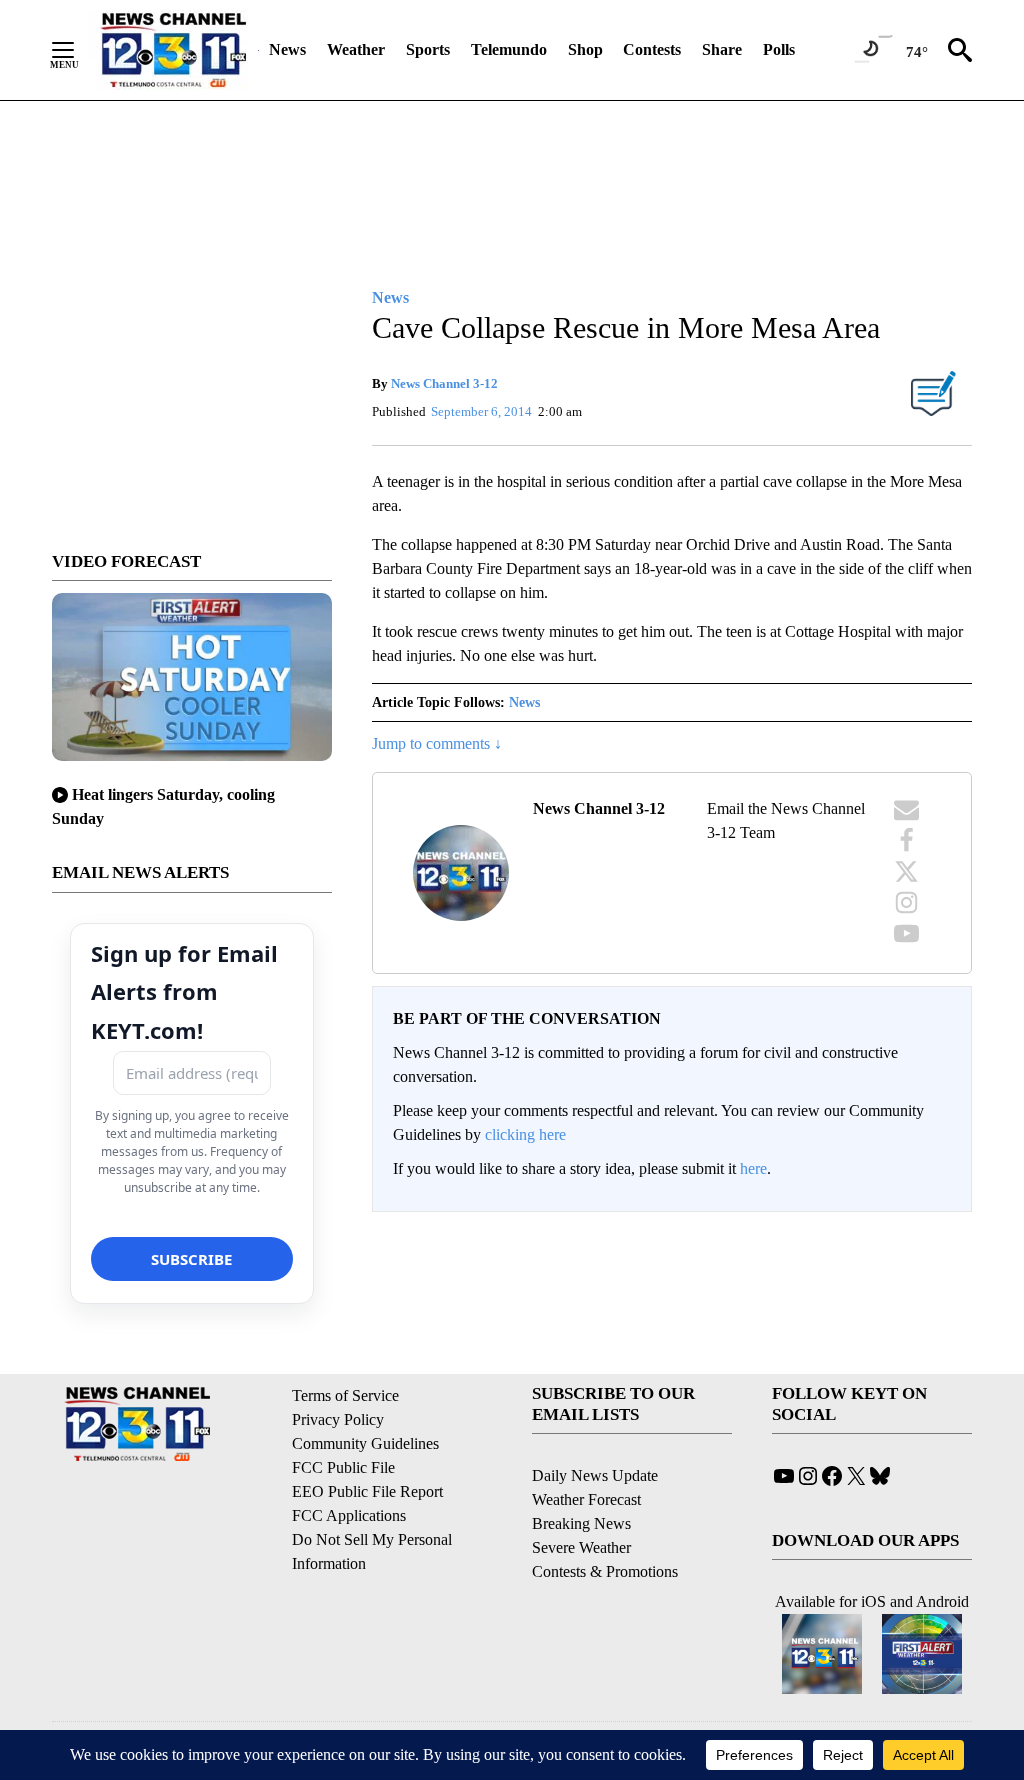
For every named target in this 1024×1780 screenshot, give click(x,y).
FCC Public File (343, 1467)
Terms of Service (345, 1395)
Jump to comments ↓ (437, 743)
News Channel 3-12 (444, 383)
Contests (652, 49)
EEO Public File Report (367, 1491)
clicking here (525, 1134)
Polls (779, 49)
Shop (585, 49)
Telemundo (509, 49)
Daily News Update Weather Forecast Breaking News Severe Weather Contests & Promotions (605, 1523)
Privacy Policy (338, 1419)
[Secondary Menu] (78, 50)
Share (722, 49)
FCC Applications (349, 1515)
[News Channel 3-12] (173, 50)
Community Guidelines (365, 1443)
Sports (428, 49)
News (287, 49)
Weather (356, 49)
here (753, 1168)
